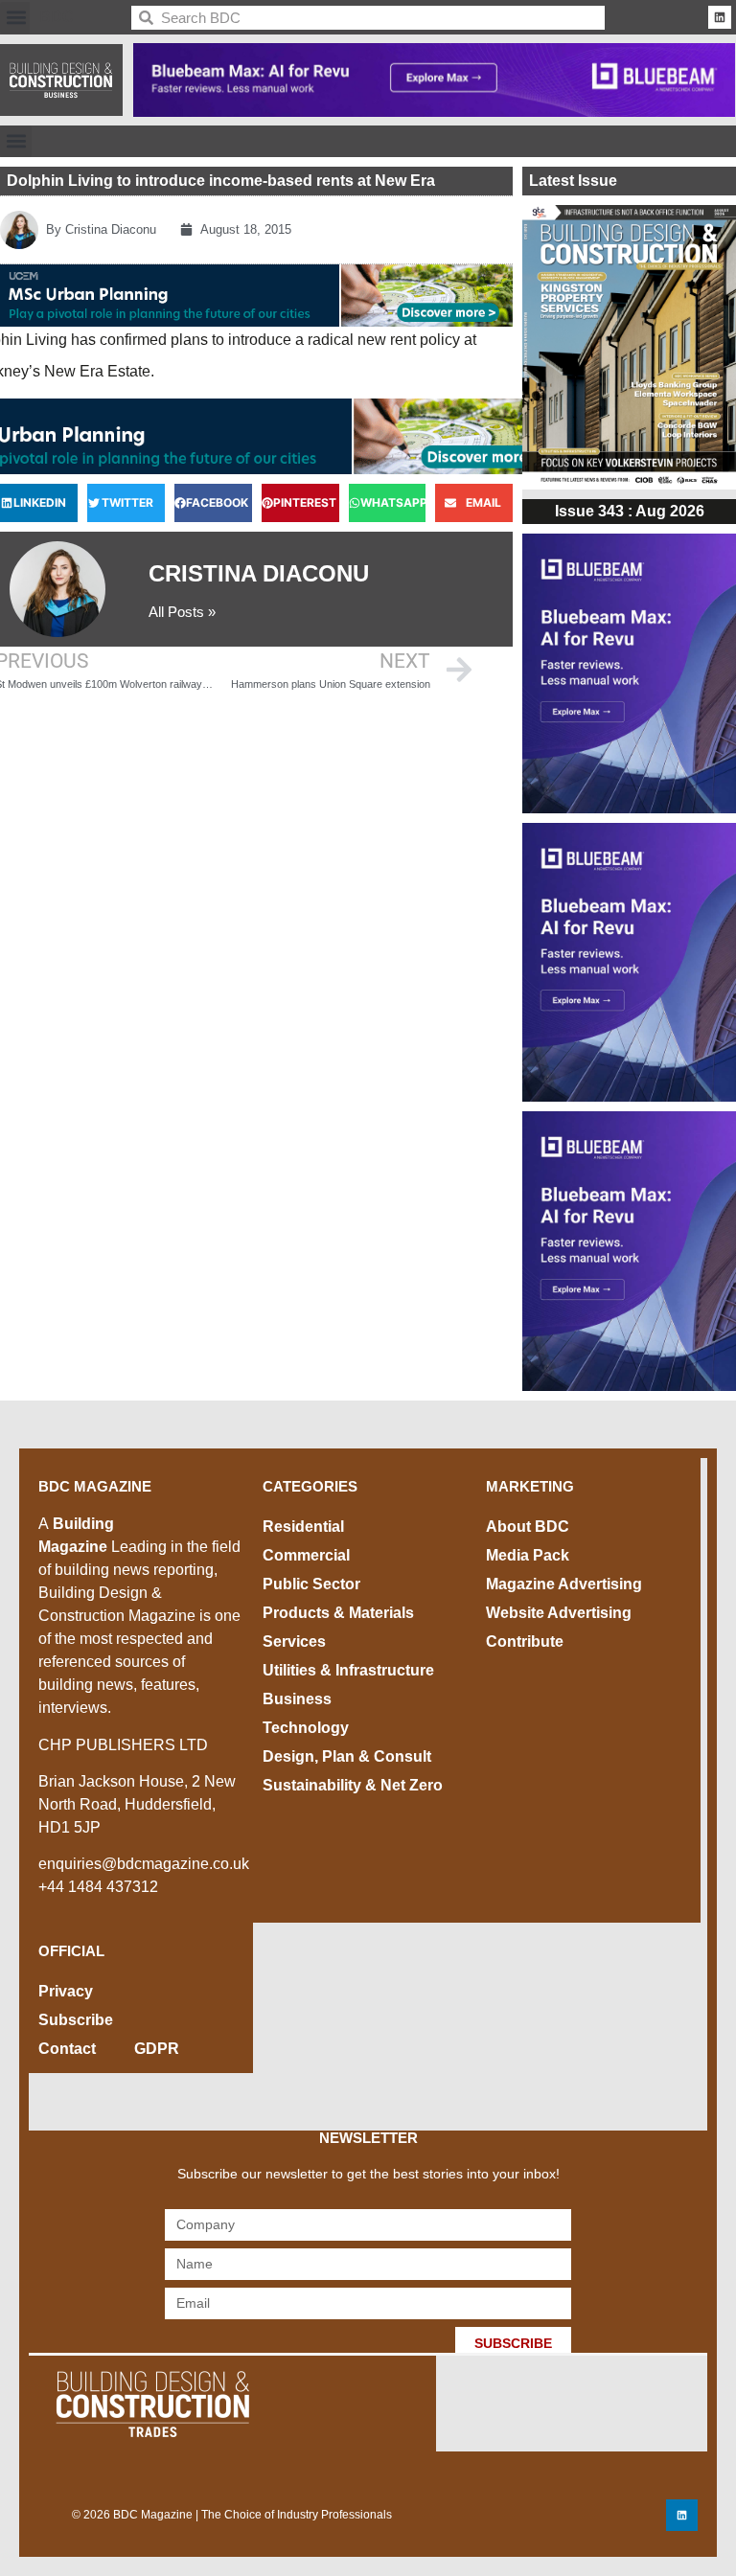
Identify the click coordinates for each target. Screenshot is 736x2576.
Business (297, 1699)
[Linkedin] (720, 17)
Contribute (525, 1641)
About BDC (528, 1527)
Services (294, 1641)
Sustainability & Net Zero (353, 1785)
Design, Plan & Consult (347, 1756)
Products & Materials (338, 1613)
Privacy (66, 1991)
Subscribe (76, 2020)
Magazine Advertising (564, 1584)
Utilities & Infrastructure (348, 1670)
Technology (306, 1728)
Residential (303, 1527)
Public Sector (311, 1584)
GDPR (157, 2049)
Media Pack (528, 1555)
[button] (16, 18)
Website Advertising (559, 1613)
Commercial (306, 1555)
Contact (67, 2049)
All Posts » (182, 612)
